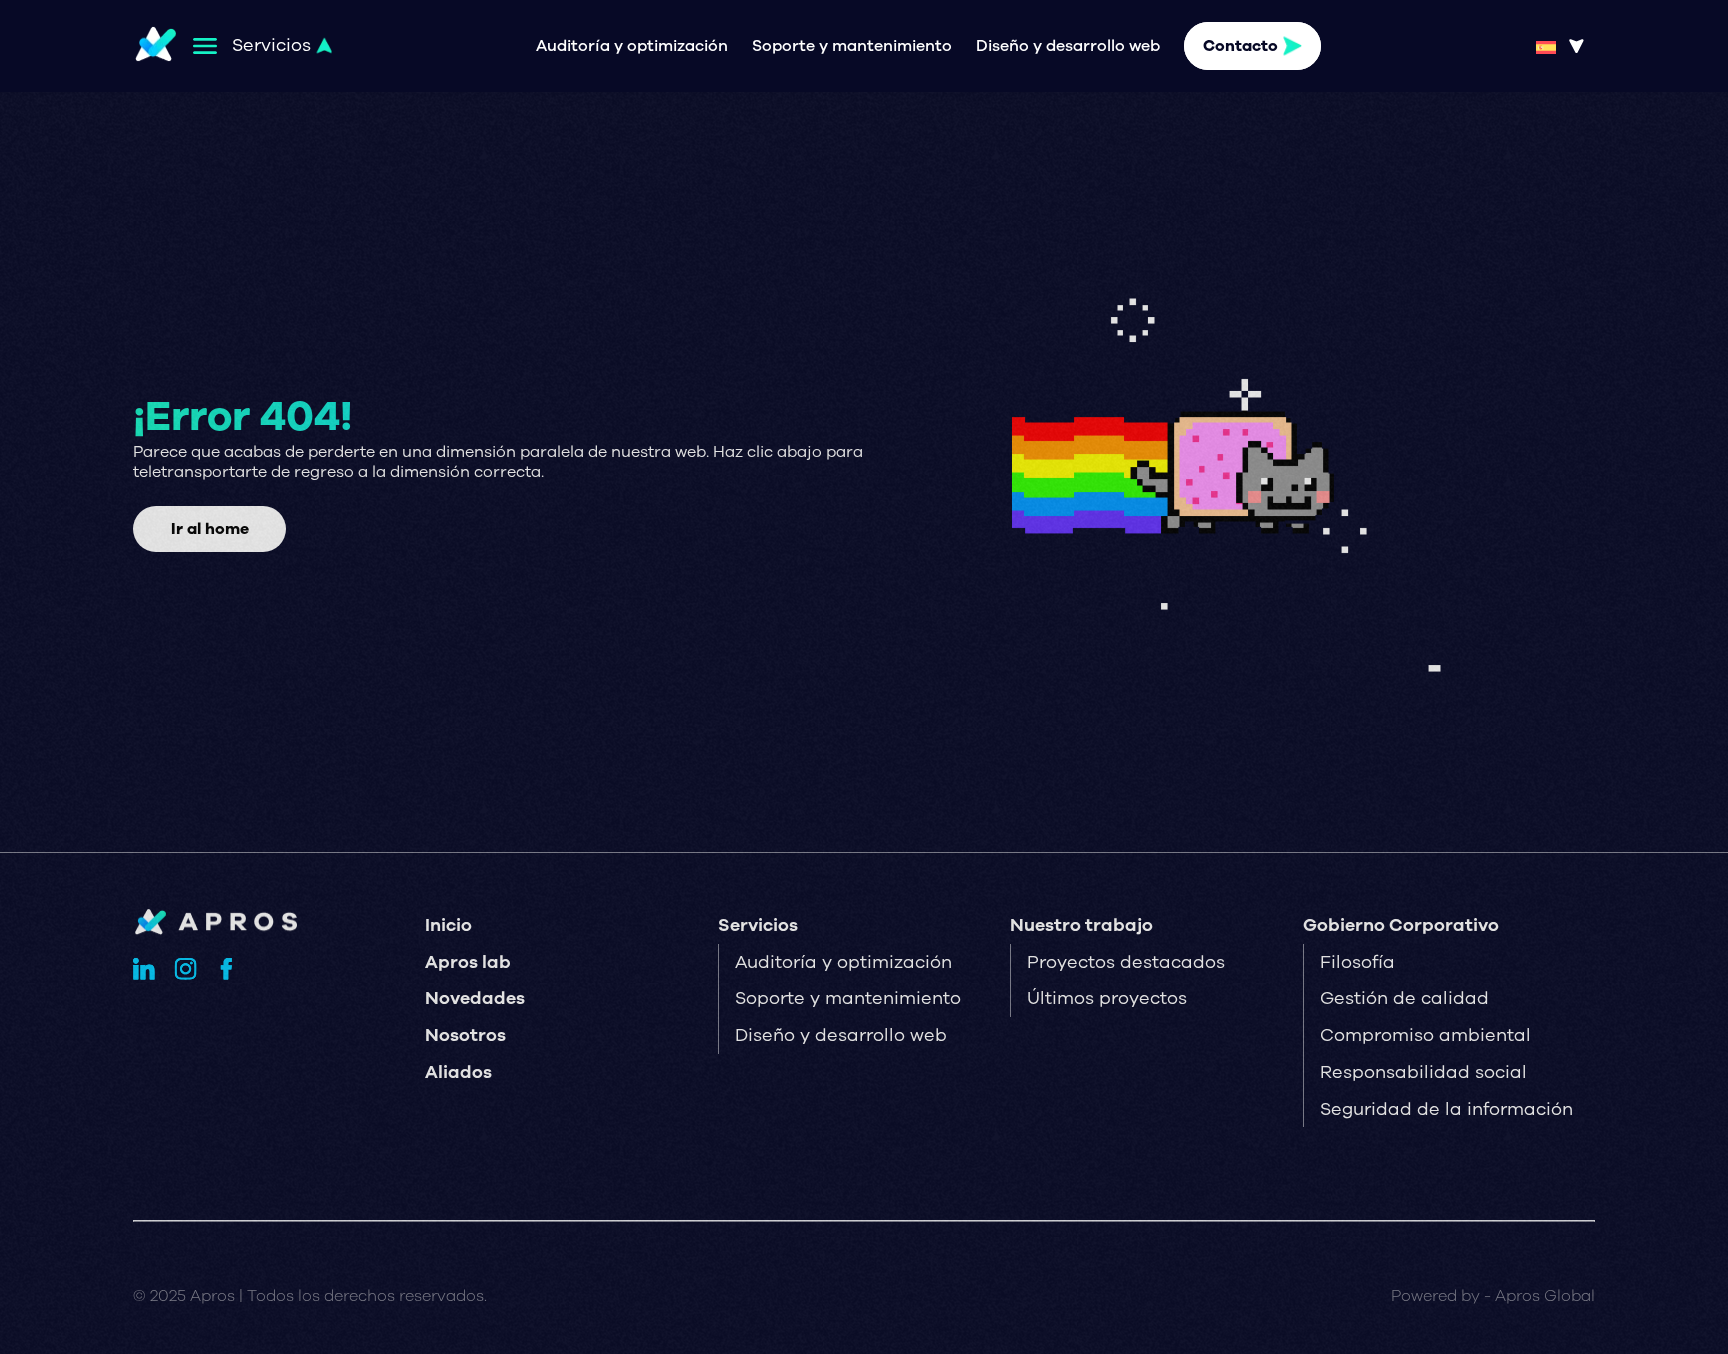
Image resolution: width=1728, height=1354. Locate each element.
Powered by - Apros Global (1493, 1296)
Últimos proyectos (1107, 998)
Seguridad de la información (1446, 1109)
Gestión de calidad (1404, 998)
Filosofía (1357, 962)
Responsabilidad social (1423, 1072)
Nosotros (465, 1035)
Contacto (1240, 46)
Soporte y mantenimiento (852, 46)
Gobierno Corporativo (1401, 925)
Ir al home (210, 529)
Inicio (448, 925)
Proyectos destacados (1126, 962)
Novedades (475, 998)
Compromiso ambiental (1425, 1035)
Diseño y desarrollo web (1068, 46)
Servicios (758, 925)
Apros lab (468, 962)
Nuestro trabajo (1081, 925)
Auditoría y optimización (632, 46)
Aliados (458, 1072)
